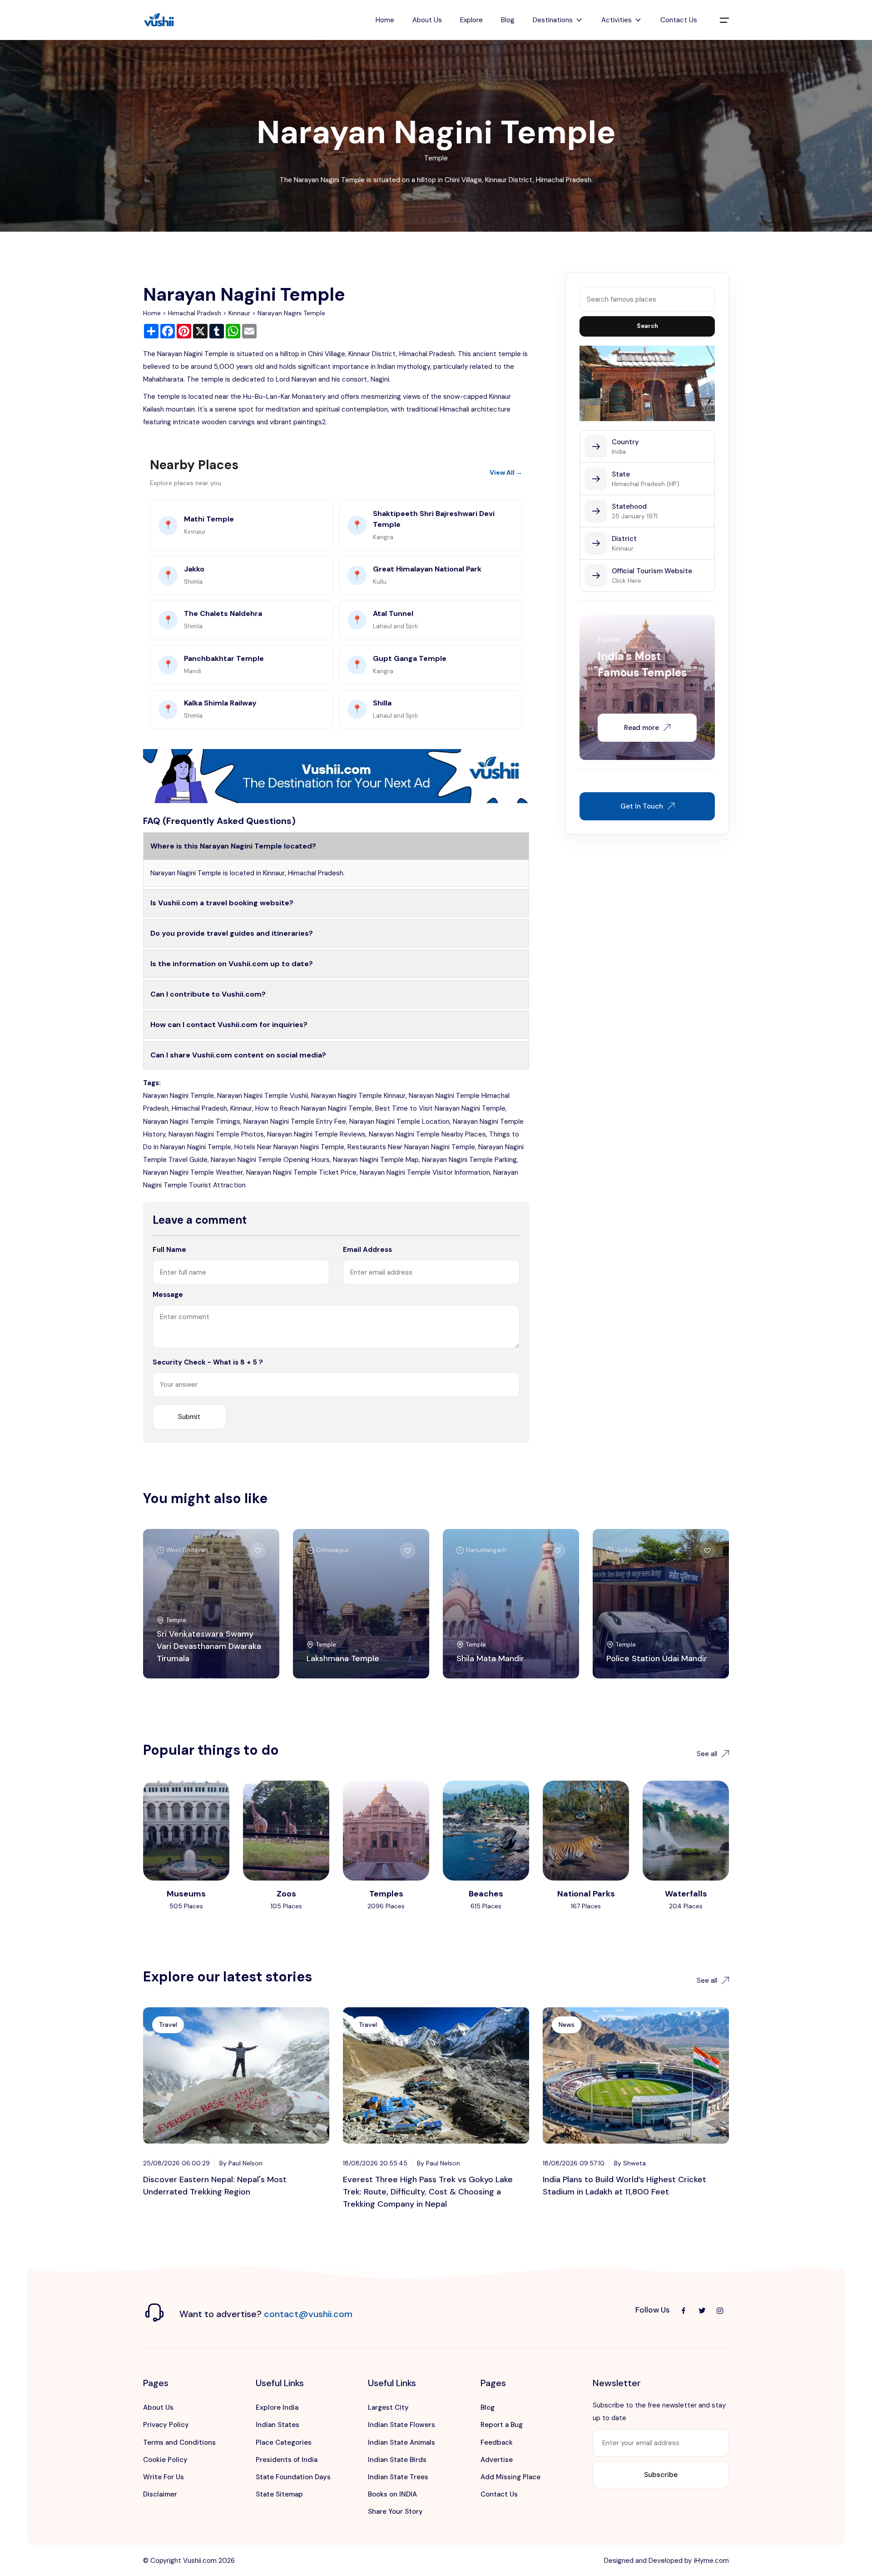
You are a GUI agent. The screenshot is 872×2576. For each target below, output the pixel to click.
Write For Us (163, 2477)
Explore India (277, 2407)
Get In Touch (642, 806)
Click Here (627, 581)
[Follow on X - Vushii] (702, 2310)
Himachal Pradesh (195, 313)
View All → (506, 472)
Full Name (169, 1250)
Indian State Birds (397, 2460)
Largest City (388, 2407)
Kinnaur (239, 313)
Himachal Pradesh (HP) (646, 484)
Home (385, 20)
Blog (508, 20)
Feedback (497, 2442)
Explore (471, 20)
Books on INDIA (392, 2494)
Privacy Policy (166, 2425)
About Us (427, 20)
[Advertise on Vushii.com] (336, 775)
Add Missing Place (510, 2477)
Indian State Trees (398, 2477)
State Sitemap (279, 2494)
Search (647, 326)
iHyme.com (711, 2561)
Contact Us (679, 20)
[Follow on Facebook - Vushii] (684, 2310)
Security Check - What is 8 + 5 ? (208, 1362)
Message (168, 1295)
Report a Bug (502, 2425)
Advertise (497, 2460)
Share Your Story (395, 2511)
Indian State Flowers (401, 2425)
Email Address (367, 1250)
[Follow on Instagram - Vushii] (720, 2310)
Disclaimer (160, 2494)
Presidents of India (287, 2460)
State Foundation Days (293, 2477)
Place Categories (284, 2442)
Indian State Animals (401, 2442)
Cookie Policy (165, 2460)
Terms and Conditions (179, 2442)
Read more (642, 728)
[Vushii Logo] (159, 20)
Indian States (277, 2425)
